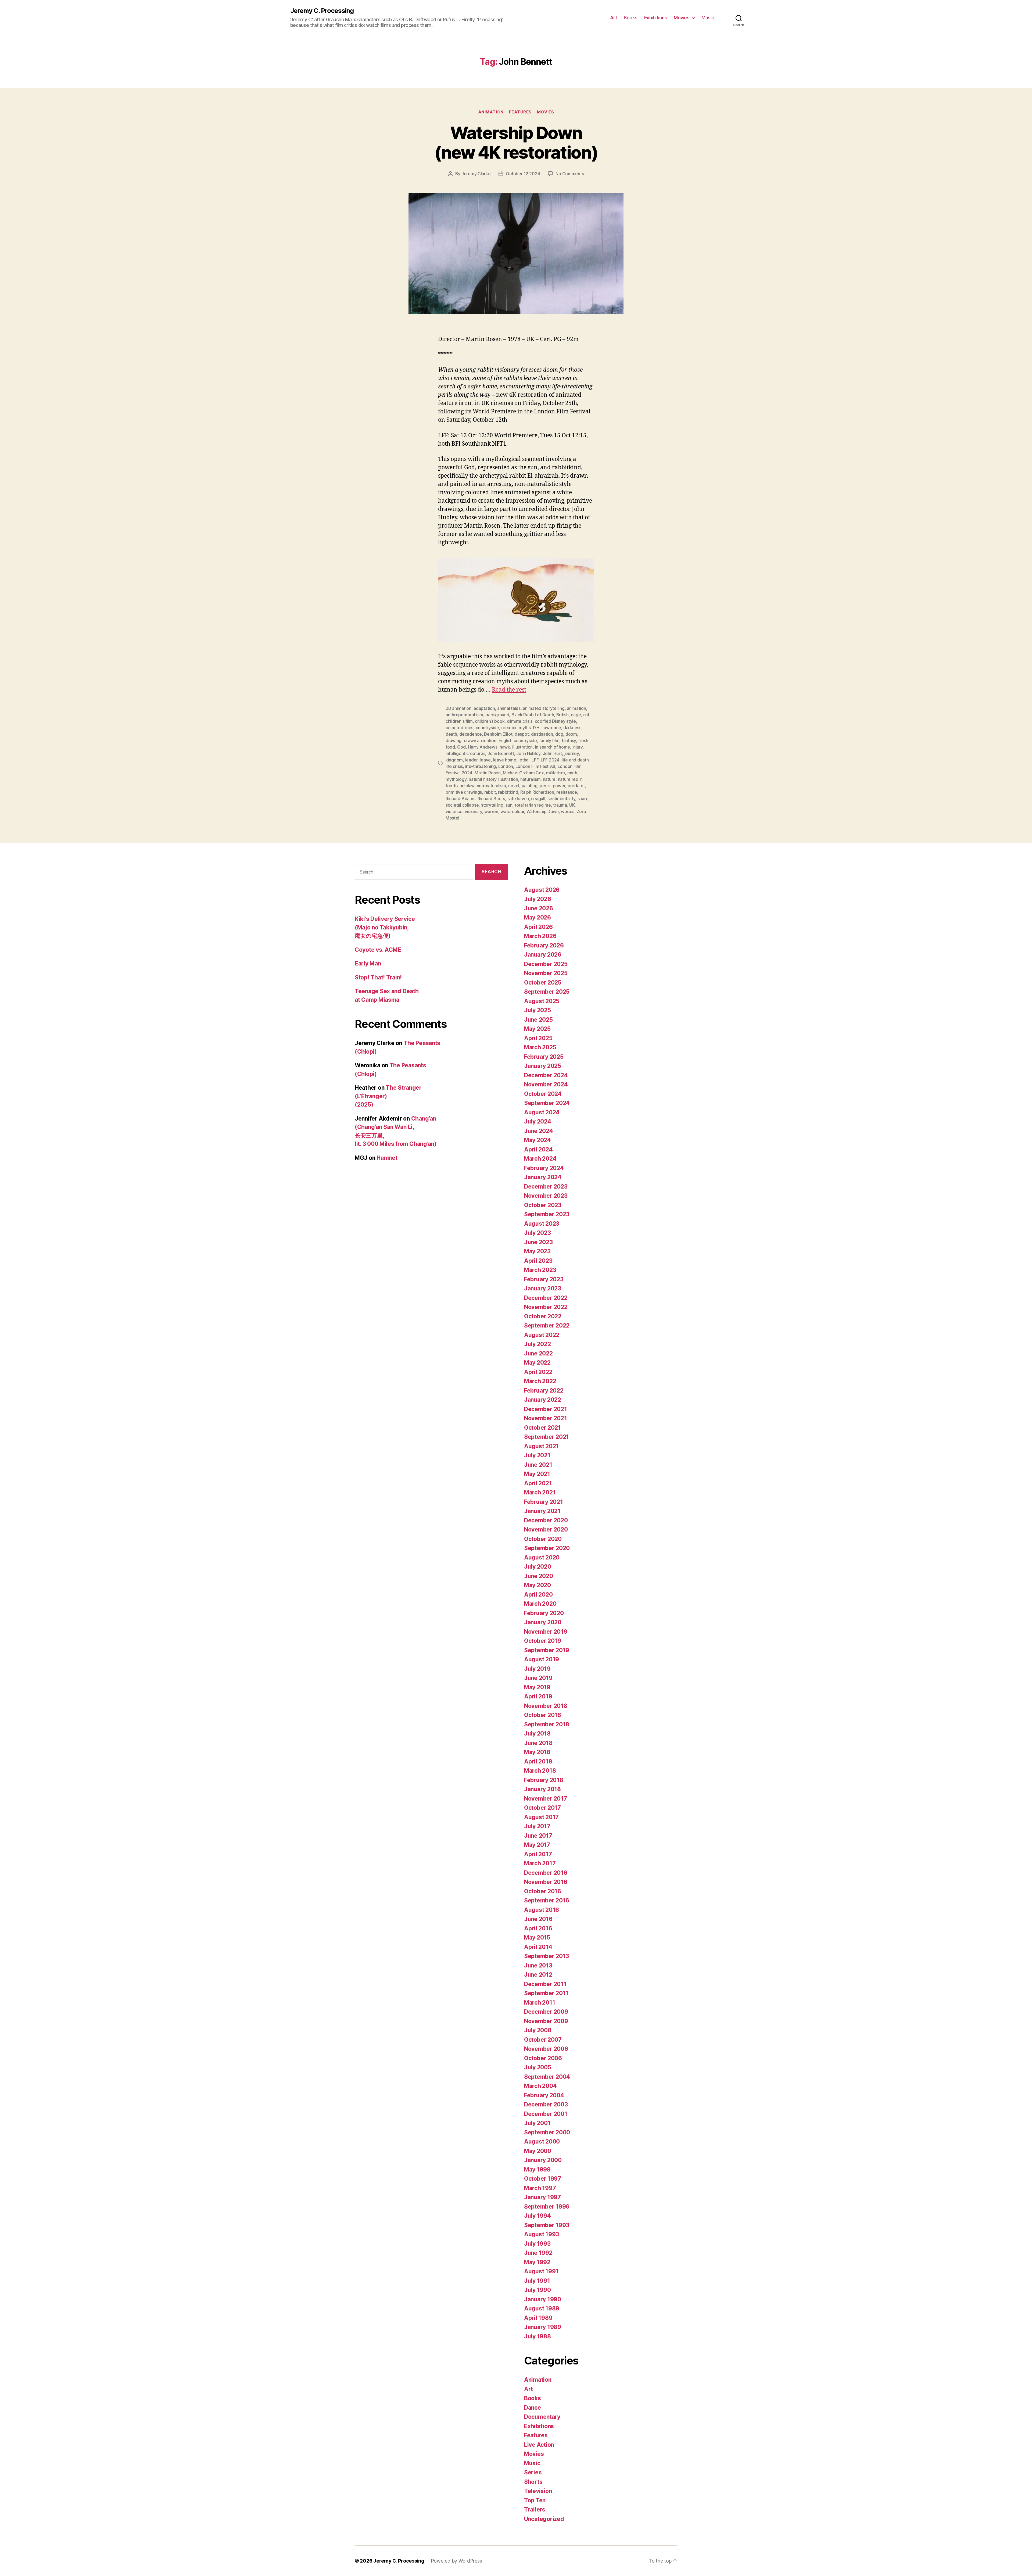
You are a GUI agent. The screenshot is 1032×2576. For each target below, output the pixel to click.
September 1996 (547, 2207)
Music (708, 18)
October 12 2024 (523, 174)
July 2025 (537, 1010)
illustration (522, 747)
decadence (471, 734)
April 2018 (538, 1761)
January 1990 (543, 2299)
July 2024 (538, 1121)
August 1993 (542, 2234)
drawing (454, 740)
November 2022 (546, 1307)
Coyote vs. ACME (378, 950)
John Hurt (553, 753)
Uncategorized (544, 2519)
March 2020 (540, 1604)
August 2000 (542, 2142)
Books (631, 18)
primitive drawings (464, 792)
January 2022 (543, 1400)
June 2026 (539, 908)
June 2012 (538, 1975)
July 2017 (537, 1826)
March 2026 (540, 936)
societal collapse (462, 805)
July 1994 (537, 2216)
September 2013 (547, 1956)
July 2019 (537, 1669)
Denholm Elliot (498, 734)
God (461, 747)
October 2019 (543, 1641)
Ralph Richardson (537, 792)
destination (542, 734)
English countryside (518, 740)
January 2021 (542, 1511)
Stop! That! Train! (378, 977)
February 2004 (544, 2095)
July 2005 (538, 2067)
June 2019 (538, 1678)
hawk (505, 747)
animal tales (509, 708)
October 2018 (543, 1715)
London (506, 766)
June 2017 (538, 1836)
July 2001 (537, 2123)
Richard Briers (491, 799)
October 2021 (542, 1428)
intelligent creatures (465, 753)
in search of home (553, 747)
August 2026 (542, 890)
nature (549, 779)
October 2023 (543, 1205)
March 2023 (540, 1270)
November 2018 (546, 1706)
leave (485, 760)
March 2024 (540, 1159)
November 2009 (546, 2021)
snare (583, 799)
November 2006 (546, 2049)
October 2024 (543, 1094)
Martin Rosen (488, 773)
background (497, 715)
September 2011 (546, 1993)
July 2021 (537, 1455)
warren (491, 811)
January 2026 (543, 955)
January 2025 (543, 1066)
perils (545, 786)
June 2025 (538, 1020)
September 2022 (547, 1325)
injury (578, 747)
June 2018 (538, 1743)
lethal (524, 760)
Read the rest (509, 690)
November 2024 (546, 1084)
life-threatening (481, 766)
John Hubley (528, 753)
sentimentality (561, 799)
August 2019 (542, 1659)
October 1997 (543, 2179)
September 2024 (547, 1103)
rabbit (490, 792)
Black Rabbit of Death (533, 715)
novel (514, 786)
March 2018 (540, 1771)
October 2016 (543, 1891)
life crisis (454, 766)
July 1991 (537, 2281)
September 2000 (547, 2132)
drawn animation (480, 740)
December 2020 (546, 1520)
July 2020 (538, 1567)
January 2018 (542, 1789)
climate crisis (520, 721)
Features (520, 112)
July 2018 (537, 1734)
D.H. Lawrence (547, 728)
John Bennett (501, 753)
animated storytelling (544, 708)
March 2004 (540, 2086)
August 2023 (542, 1224)
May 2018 (537, 1752)
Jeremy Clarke (476, 174)
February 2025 (544, 1057)
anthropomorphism (464, 715)
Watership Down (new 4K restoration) (516, 142)
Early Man (368, 963)
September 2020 (547, 1548)
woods (568, 811)
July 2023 (537, 1233)
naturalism (530, 779)
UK (572, 805)
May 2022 (537, 1363)
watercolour (512, 811)
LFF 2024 (550, 760)
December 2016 (546, 1873)
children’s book (490, 721)
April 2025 (538, 1038)
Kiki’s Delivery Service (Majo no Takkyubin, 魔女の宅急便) (385, 927)
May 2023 (537, 1251)
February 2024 (544, 1168)
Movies (682, 18)
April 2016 (538, 1928)
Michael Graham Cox (523, 773)
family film (549, 740)
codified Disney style (555, 721)
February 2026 (544, 945)
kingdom (454, 760)
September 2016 (547, 1900)
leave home (505, 760)
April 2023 (538, 1261)
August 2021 (541, 1446)
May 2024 (537, 1140)
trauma (560, 805)
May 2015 (537, 1938)
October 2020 (543, 1539)
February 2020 (544, 1613)
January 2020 (543, 1622)
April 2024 (538, 1149)
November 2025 (546, 973)
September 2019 (547, 1650)
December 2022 (546, 1298)
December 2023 (546, 1187)
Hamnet (387, 1158)
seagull (538, 799)
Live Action (539, 2445)
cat (586, 715)
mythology (456, 779)
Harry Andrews (483, 747)
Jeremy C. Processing (322, 11)
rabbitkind (508, 792)
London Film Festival (535, 766)
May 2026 (537, 917)
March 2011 (540, 2003)
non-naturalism (491, 786)
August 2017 (541, 1817)
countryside (487, 728)
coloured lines (459, 728)
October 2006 (543, 2058)
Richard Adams (461, 799)
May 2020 (537, 1585)
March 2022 (540, 1381)
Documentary (542, 2417)
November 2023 (546, 1196)
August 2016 (542, 1910)
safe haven (518, 799)
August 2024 (542, 1112)
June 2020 (539, 1576)
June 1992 (538, 2253)
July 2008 (538, 2030)
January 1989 (543, 2327)
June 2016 (538, 1919)
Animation (491, 112)
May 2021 (537, 1474)
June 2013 (538, 1965)
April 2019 (538, 1696)
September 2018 (547, 1724)
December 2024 (546, 1075)
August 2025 (542, 1001)
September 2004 (547, 2077)
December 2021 (546, 1409)
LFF (535, 760)
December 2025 (546, 964)
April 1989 (538, 2318)
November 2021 (546, 1418)
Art (614, 18)
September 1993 (547, 2225)
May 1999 (537, 2169)
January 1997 (542, 2197)
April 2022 (538, 1372)
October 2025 (543, 983)
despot (522, 734)
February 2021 (544, 1502)
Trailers (535, 2509)
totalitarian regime (533, 805)
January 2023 (543, 1288)
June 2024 (539, 1131)
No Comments (570, 174)
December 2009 (546, 2012)
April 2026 (538, 927)
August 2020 (542, 1557)
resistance (567, 792)
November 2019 (546, 1632)
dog (559, 734)
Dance (533, 2408)
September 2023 (547, 1214)
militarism (556, 773)
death (451, 734)
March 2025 (540, 1047)
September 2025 (547, 992)
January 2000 (543, 2160)
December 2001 (546, 2114)
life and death (575, 760)
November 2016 (546, 1882)
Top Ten (535, 2500)
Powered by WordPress (456, 2561)
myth (572, 773)
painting (530, 786)
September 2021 (547, 1437)
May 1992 (537, 2262)
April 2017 (538, 1854)
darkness (572, 728)
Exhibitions (656, 18)
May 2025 (537, 1029)
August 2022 (542, 1335)
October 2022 (543, 1316)
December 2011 (545, 1984)
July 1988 (537, 2336)
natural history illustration (493, 779)
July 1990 (537, 2290)
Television (538, 2491)
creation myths (516, 728)
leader (471, 760)
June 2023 (538, 1242)
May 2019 (537, 1687)
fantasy (569, 740)
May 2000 (538, 2151)
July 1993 (537, 2244)
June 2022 (538, 1353)
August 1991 (541, 2271)
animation (576, 708)
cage (576, 715)
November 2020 (546, 1529)
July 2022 (537, 1344)
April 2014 (538, 1947)
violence (454, 811)
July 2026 (538, 899)
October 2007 (543, 2040)
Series (533, 2472)
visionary (473, 811)
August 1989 (542, 2308)
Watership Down (543, 811)
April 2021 (538, 1483)
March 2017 (540, 1863)
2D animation (458, 708)
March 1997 (540, 2188)
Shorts (533, 2482)
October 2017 (542, 1808)
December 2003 (546, 2104)
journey (572, 753)
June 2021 (538, 1465)
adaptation (484, 708)
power (559, 786)
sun (509, 805)
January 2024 (543, 1177)
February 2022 (544, 1391)
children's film (459, 721)
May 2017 (537, 1845)
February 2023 (544, 1279)
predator (576, 786)
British (562, 715)
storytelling (492, 805)
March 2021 (540, 1492)
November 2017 (546, 1799)
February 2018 (544, 1780)
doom (571, 734)
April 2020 (538, 1595)
